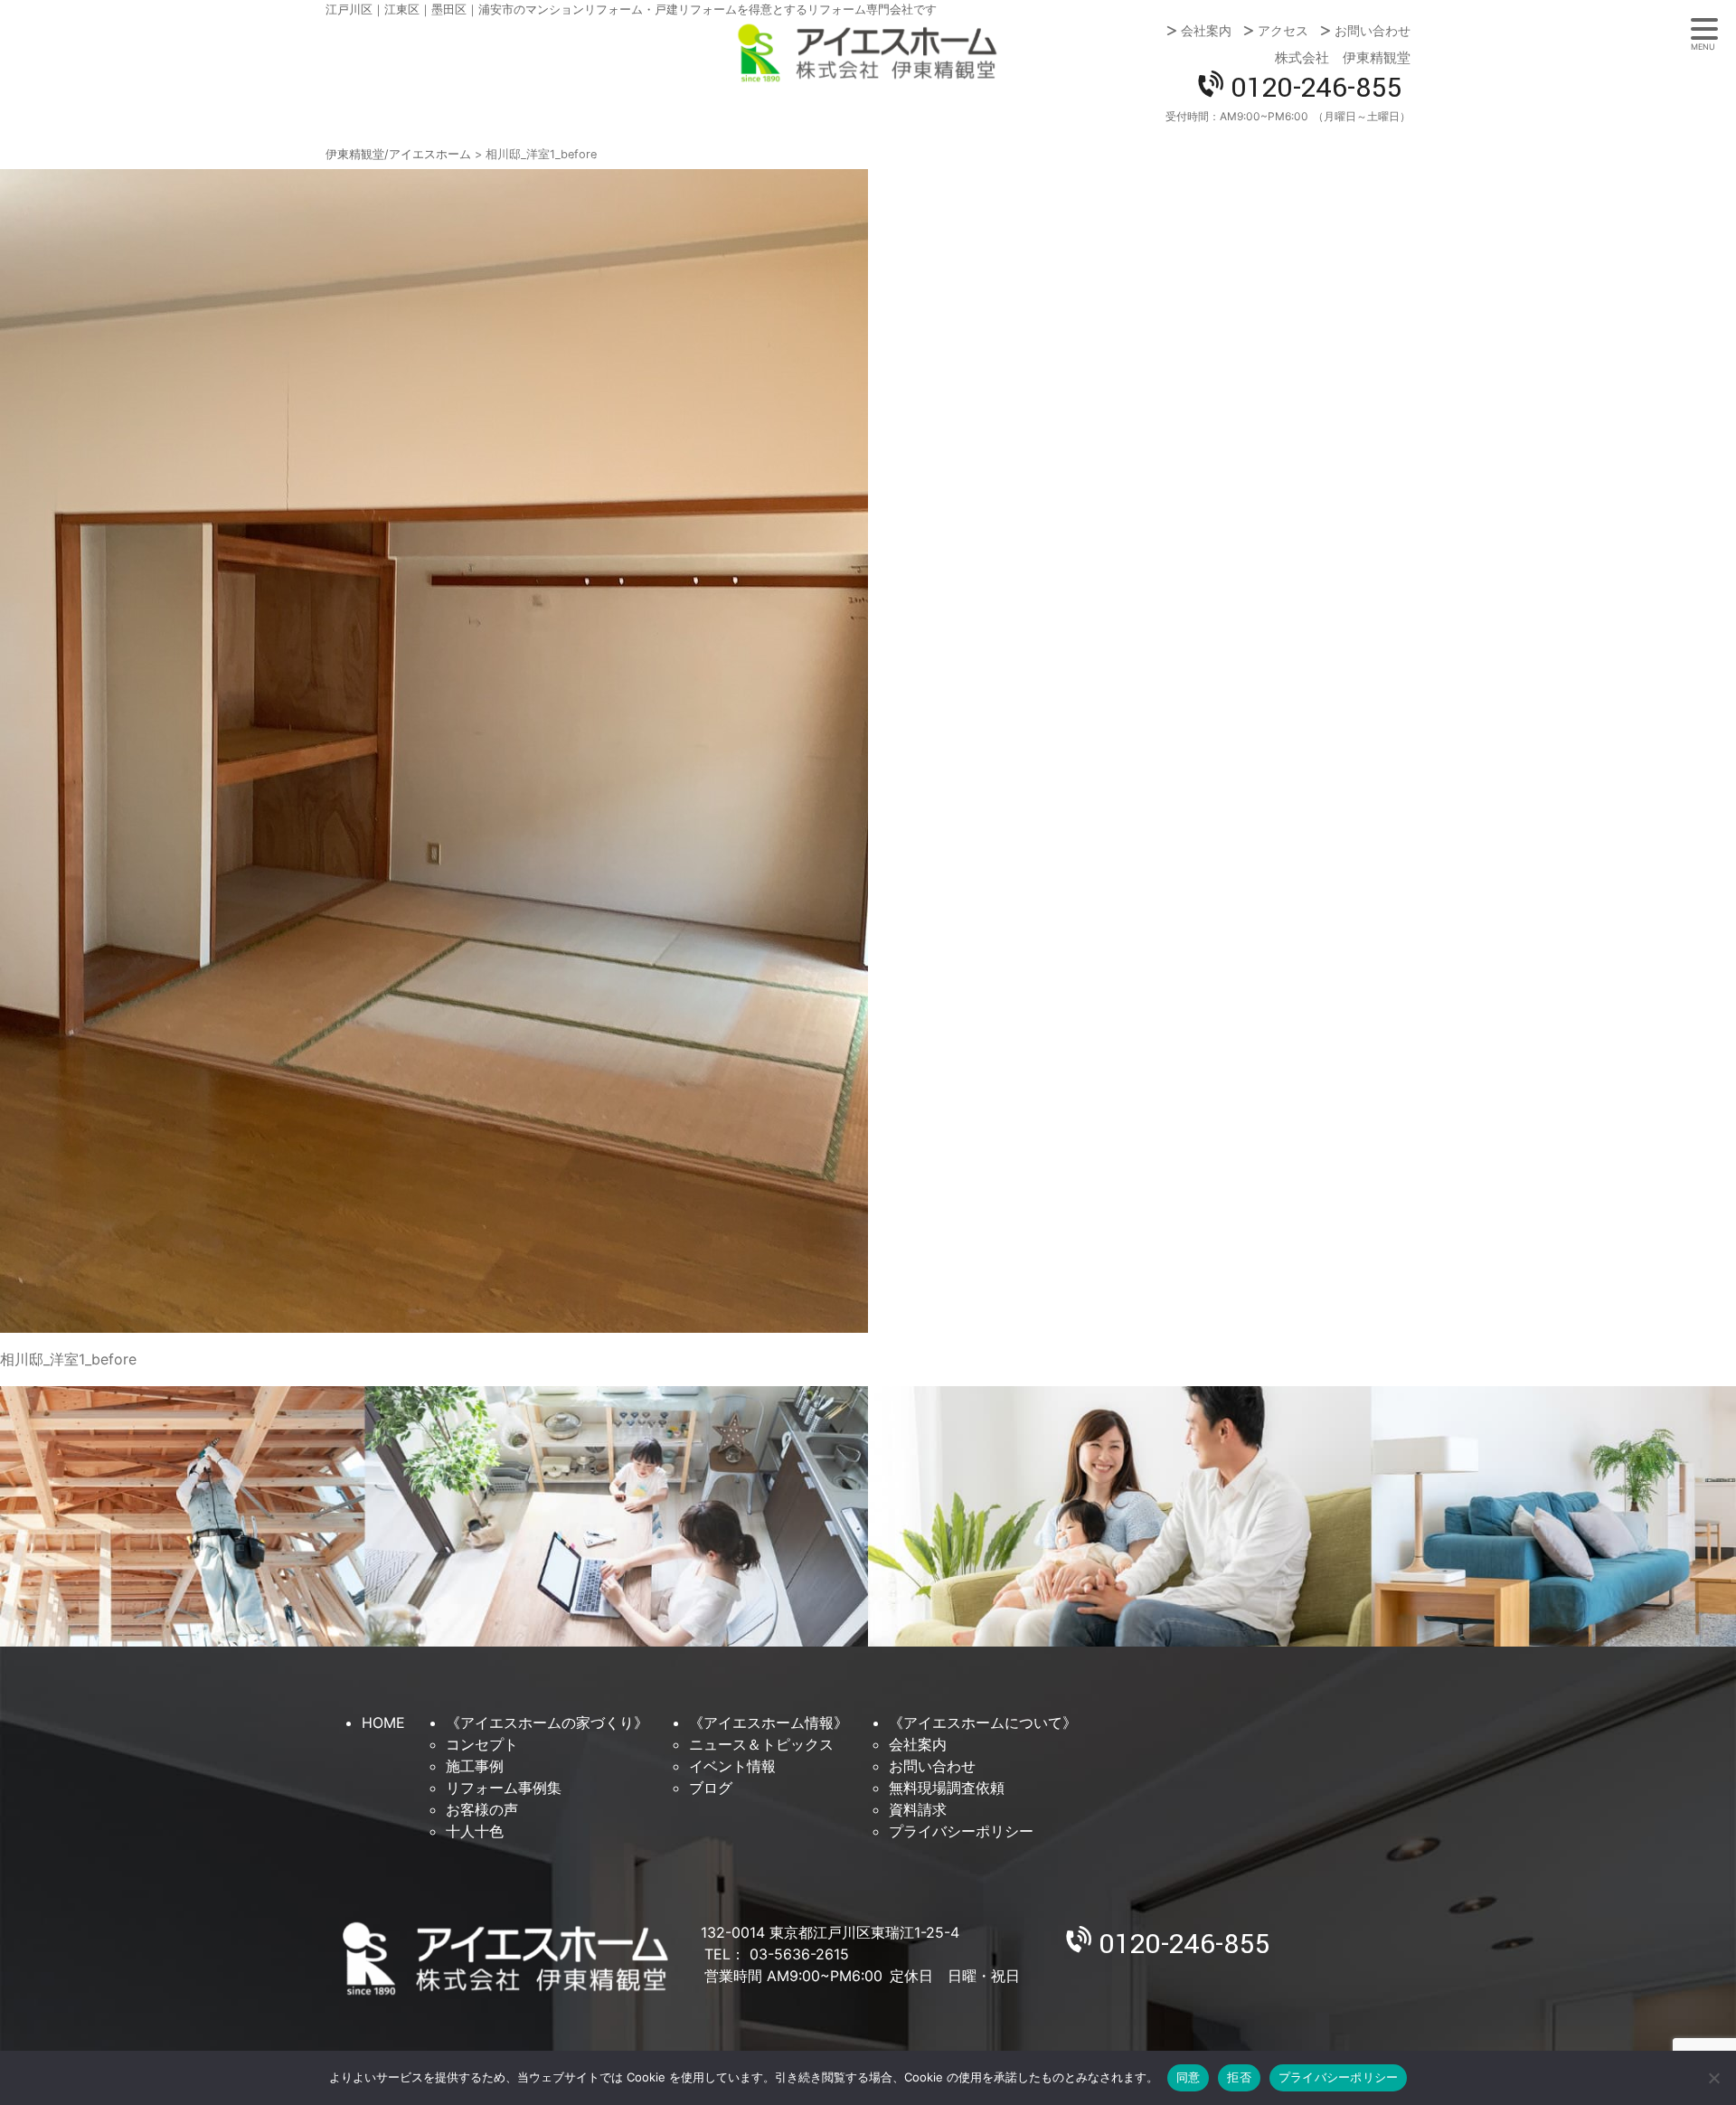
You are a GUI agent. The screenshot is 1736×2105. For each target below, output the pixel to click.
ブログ (711, 1788)
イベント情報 (732, 1766)
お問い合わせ (1373, 31)
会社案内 (1206, 31)
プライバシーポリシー (961, 1831)
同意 (1189, 2077)
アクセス (1283, 31)
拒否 (1239, 2077)
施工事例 (475, 1766)
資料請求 (918, 1809)
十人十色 (475, 1831)
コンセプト (482, 1744)
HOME (383, 1723)
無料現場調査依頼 (947, 1788)
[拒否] (1713, 2078)
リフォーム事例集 (504, 1788)
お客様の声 (482, 1809)
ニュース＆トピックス (761, 1744)
